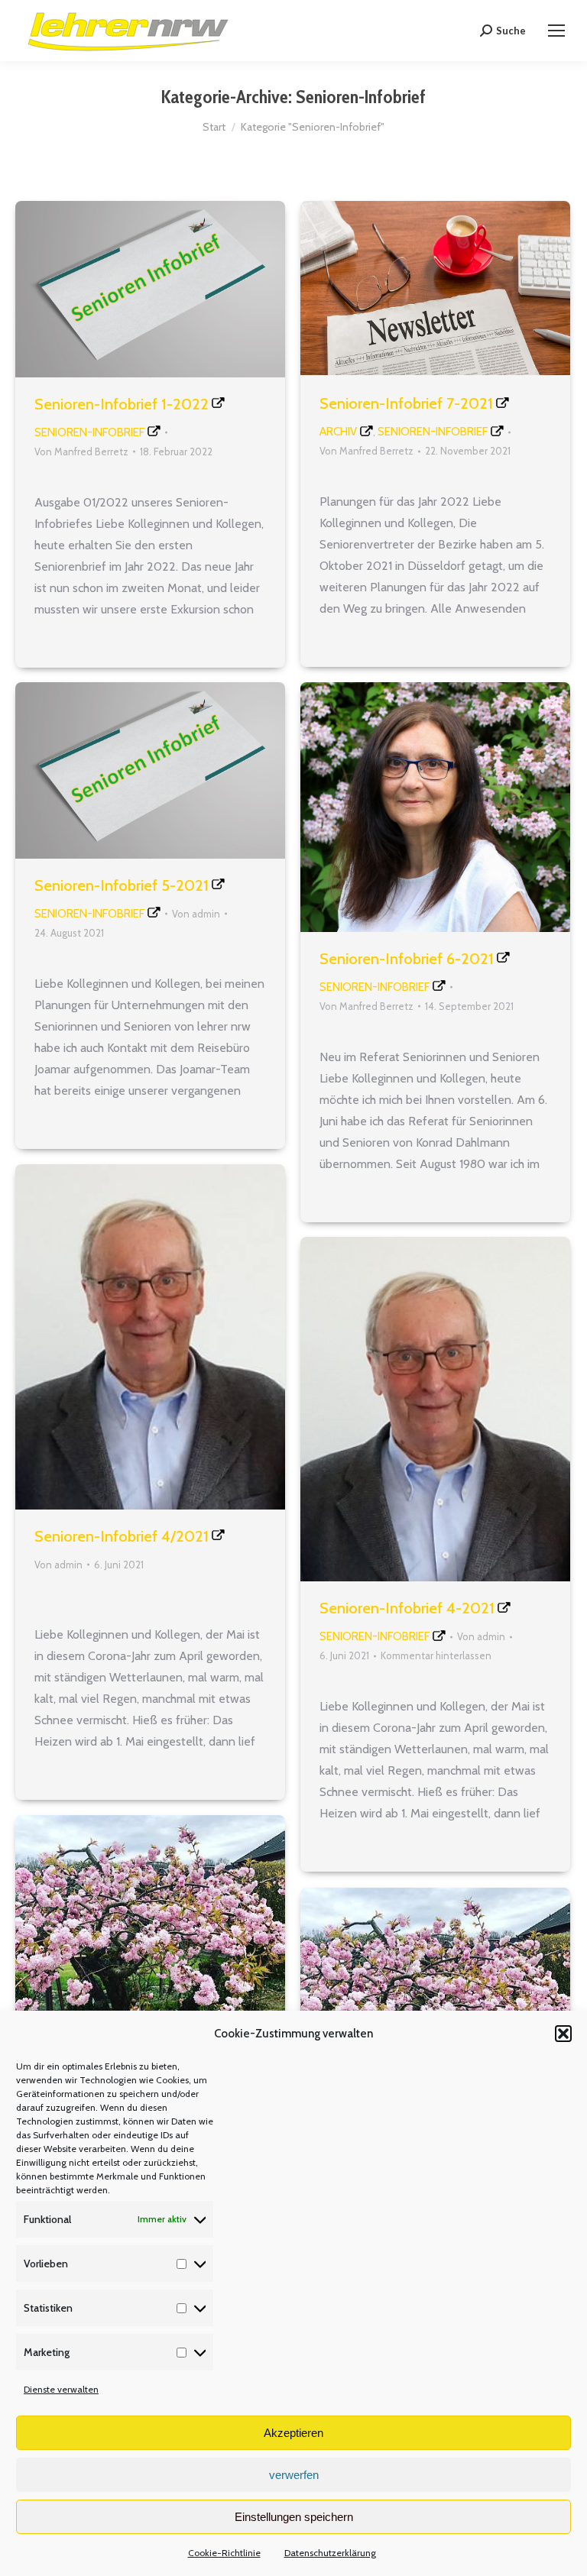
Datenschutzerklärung (330, 2553)
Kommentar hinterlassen (436, 1655)
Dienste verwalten (61, 2389)
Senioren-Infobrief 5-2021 (122, 885)
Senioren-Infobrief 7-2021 (406, 403)
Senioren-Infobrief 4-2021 (407, 1608)
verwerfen (294, 2475)
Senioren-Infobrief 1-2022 (122, 404)
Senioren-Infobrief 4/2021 (122, 1536)
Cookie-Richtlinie (224, 2553)
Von (81, 451)
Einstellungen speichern (294, 2517)
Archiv (338, 432)
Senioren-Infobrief (89, 432)
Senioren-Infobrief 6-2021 (407, 959)
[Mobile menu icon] (556, 31)
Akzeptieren (293, 2433)
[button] (563, 2034)
